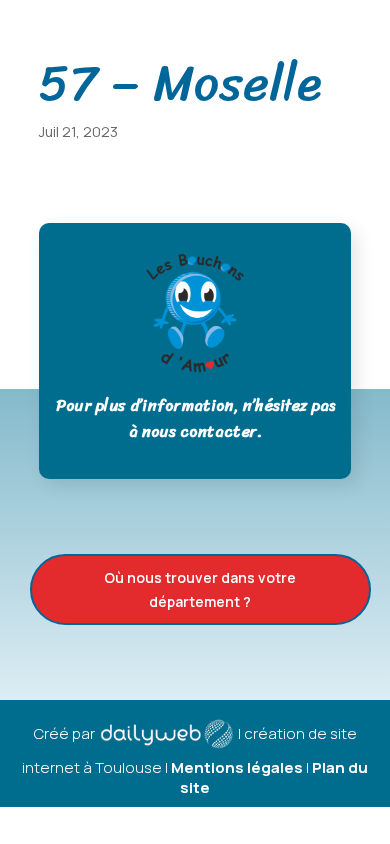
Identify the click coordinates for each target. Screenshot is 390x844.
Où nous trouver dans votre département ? (200, 589)
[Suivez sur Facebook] (367, 21)
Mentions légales (237, 767)
